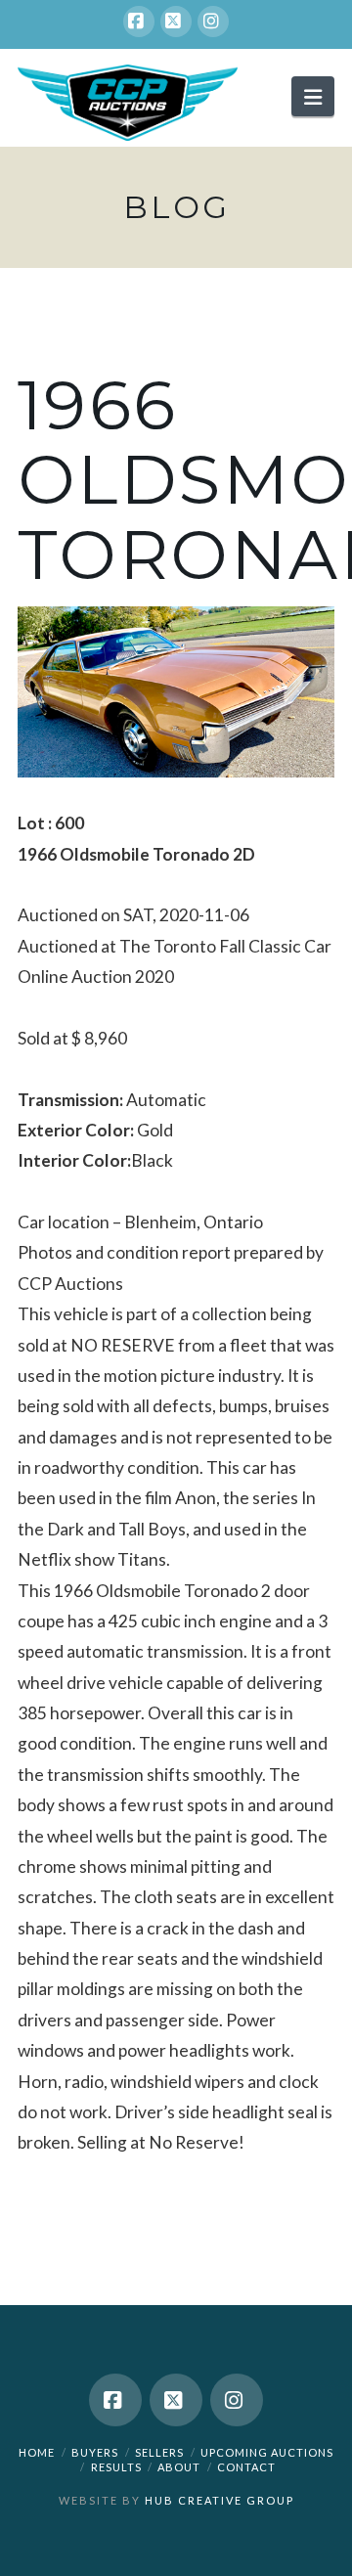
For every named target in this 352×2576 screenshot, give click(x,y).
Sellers (159, 2452)
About (179, 2467)
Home (37, 2452)
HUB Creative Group (220, 2500)
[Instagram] (213, 22)
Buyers (95, 2452)
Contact (246, 2467)
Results (116, 2467)
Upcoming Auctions (267, 2452)
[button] (313, 96)
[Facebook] (139, 22)
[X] (176, 22)
